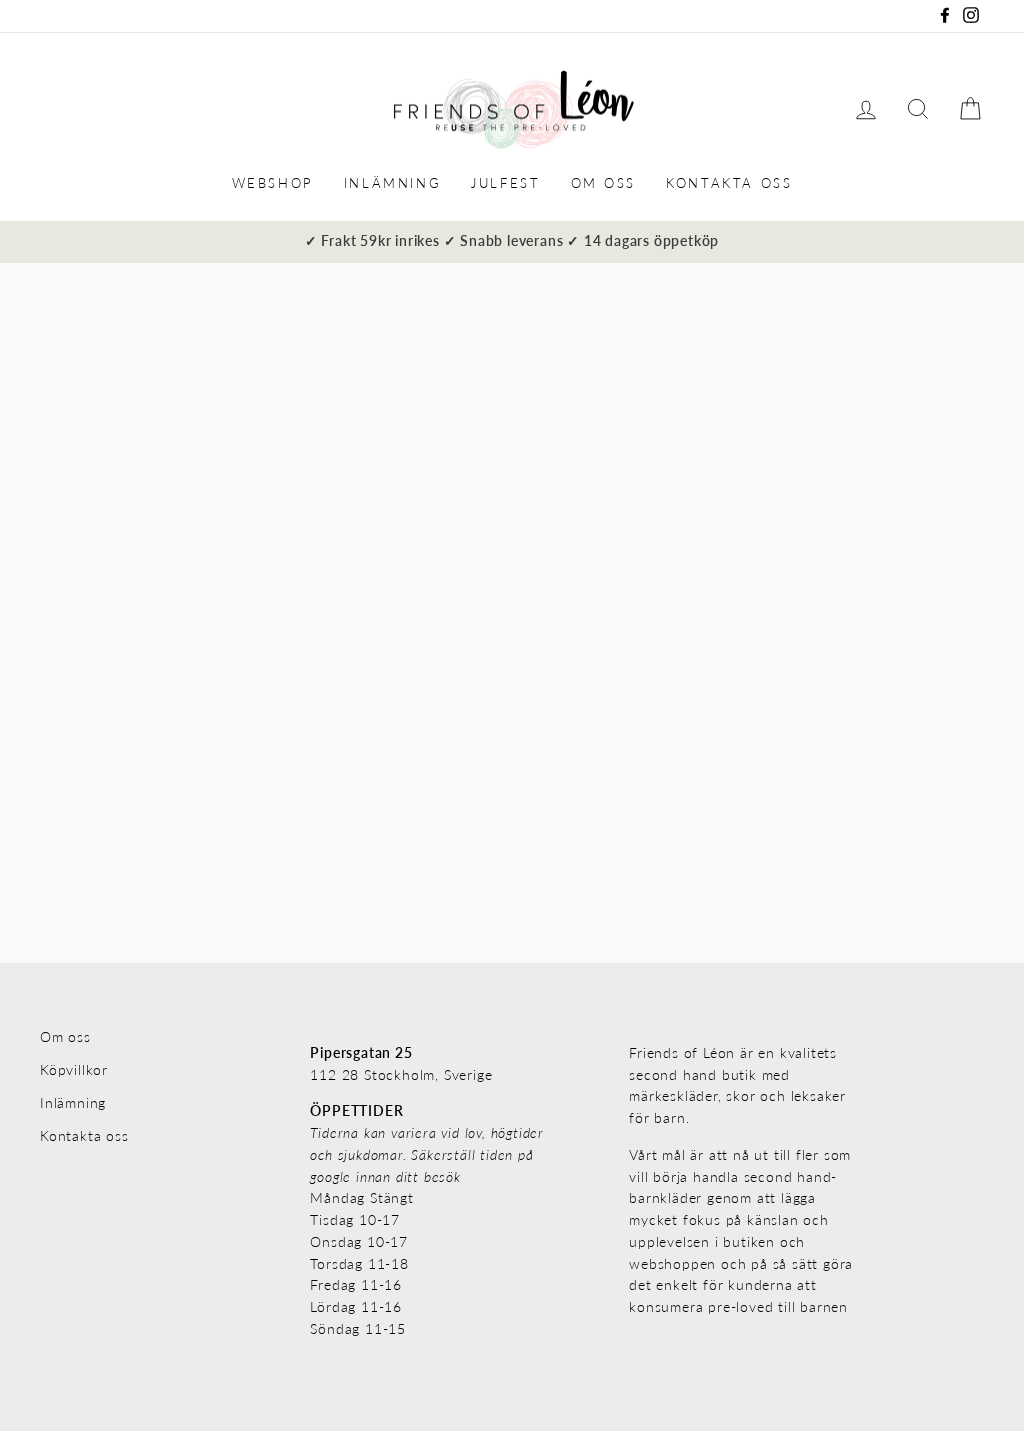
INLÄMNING (392, 183)
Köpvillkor (74, 1070)
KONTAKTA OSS (729, 183)
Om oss (65, 1037)
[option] (512, 242)
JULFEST (505, 183)
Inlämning (73, 1103)
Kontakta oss (84, 1136)
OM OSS (604, 183)
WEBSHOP (273, 183)
